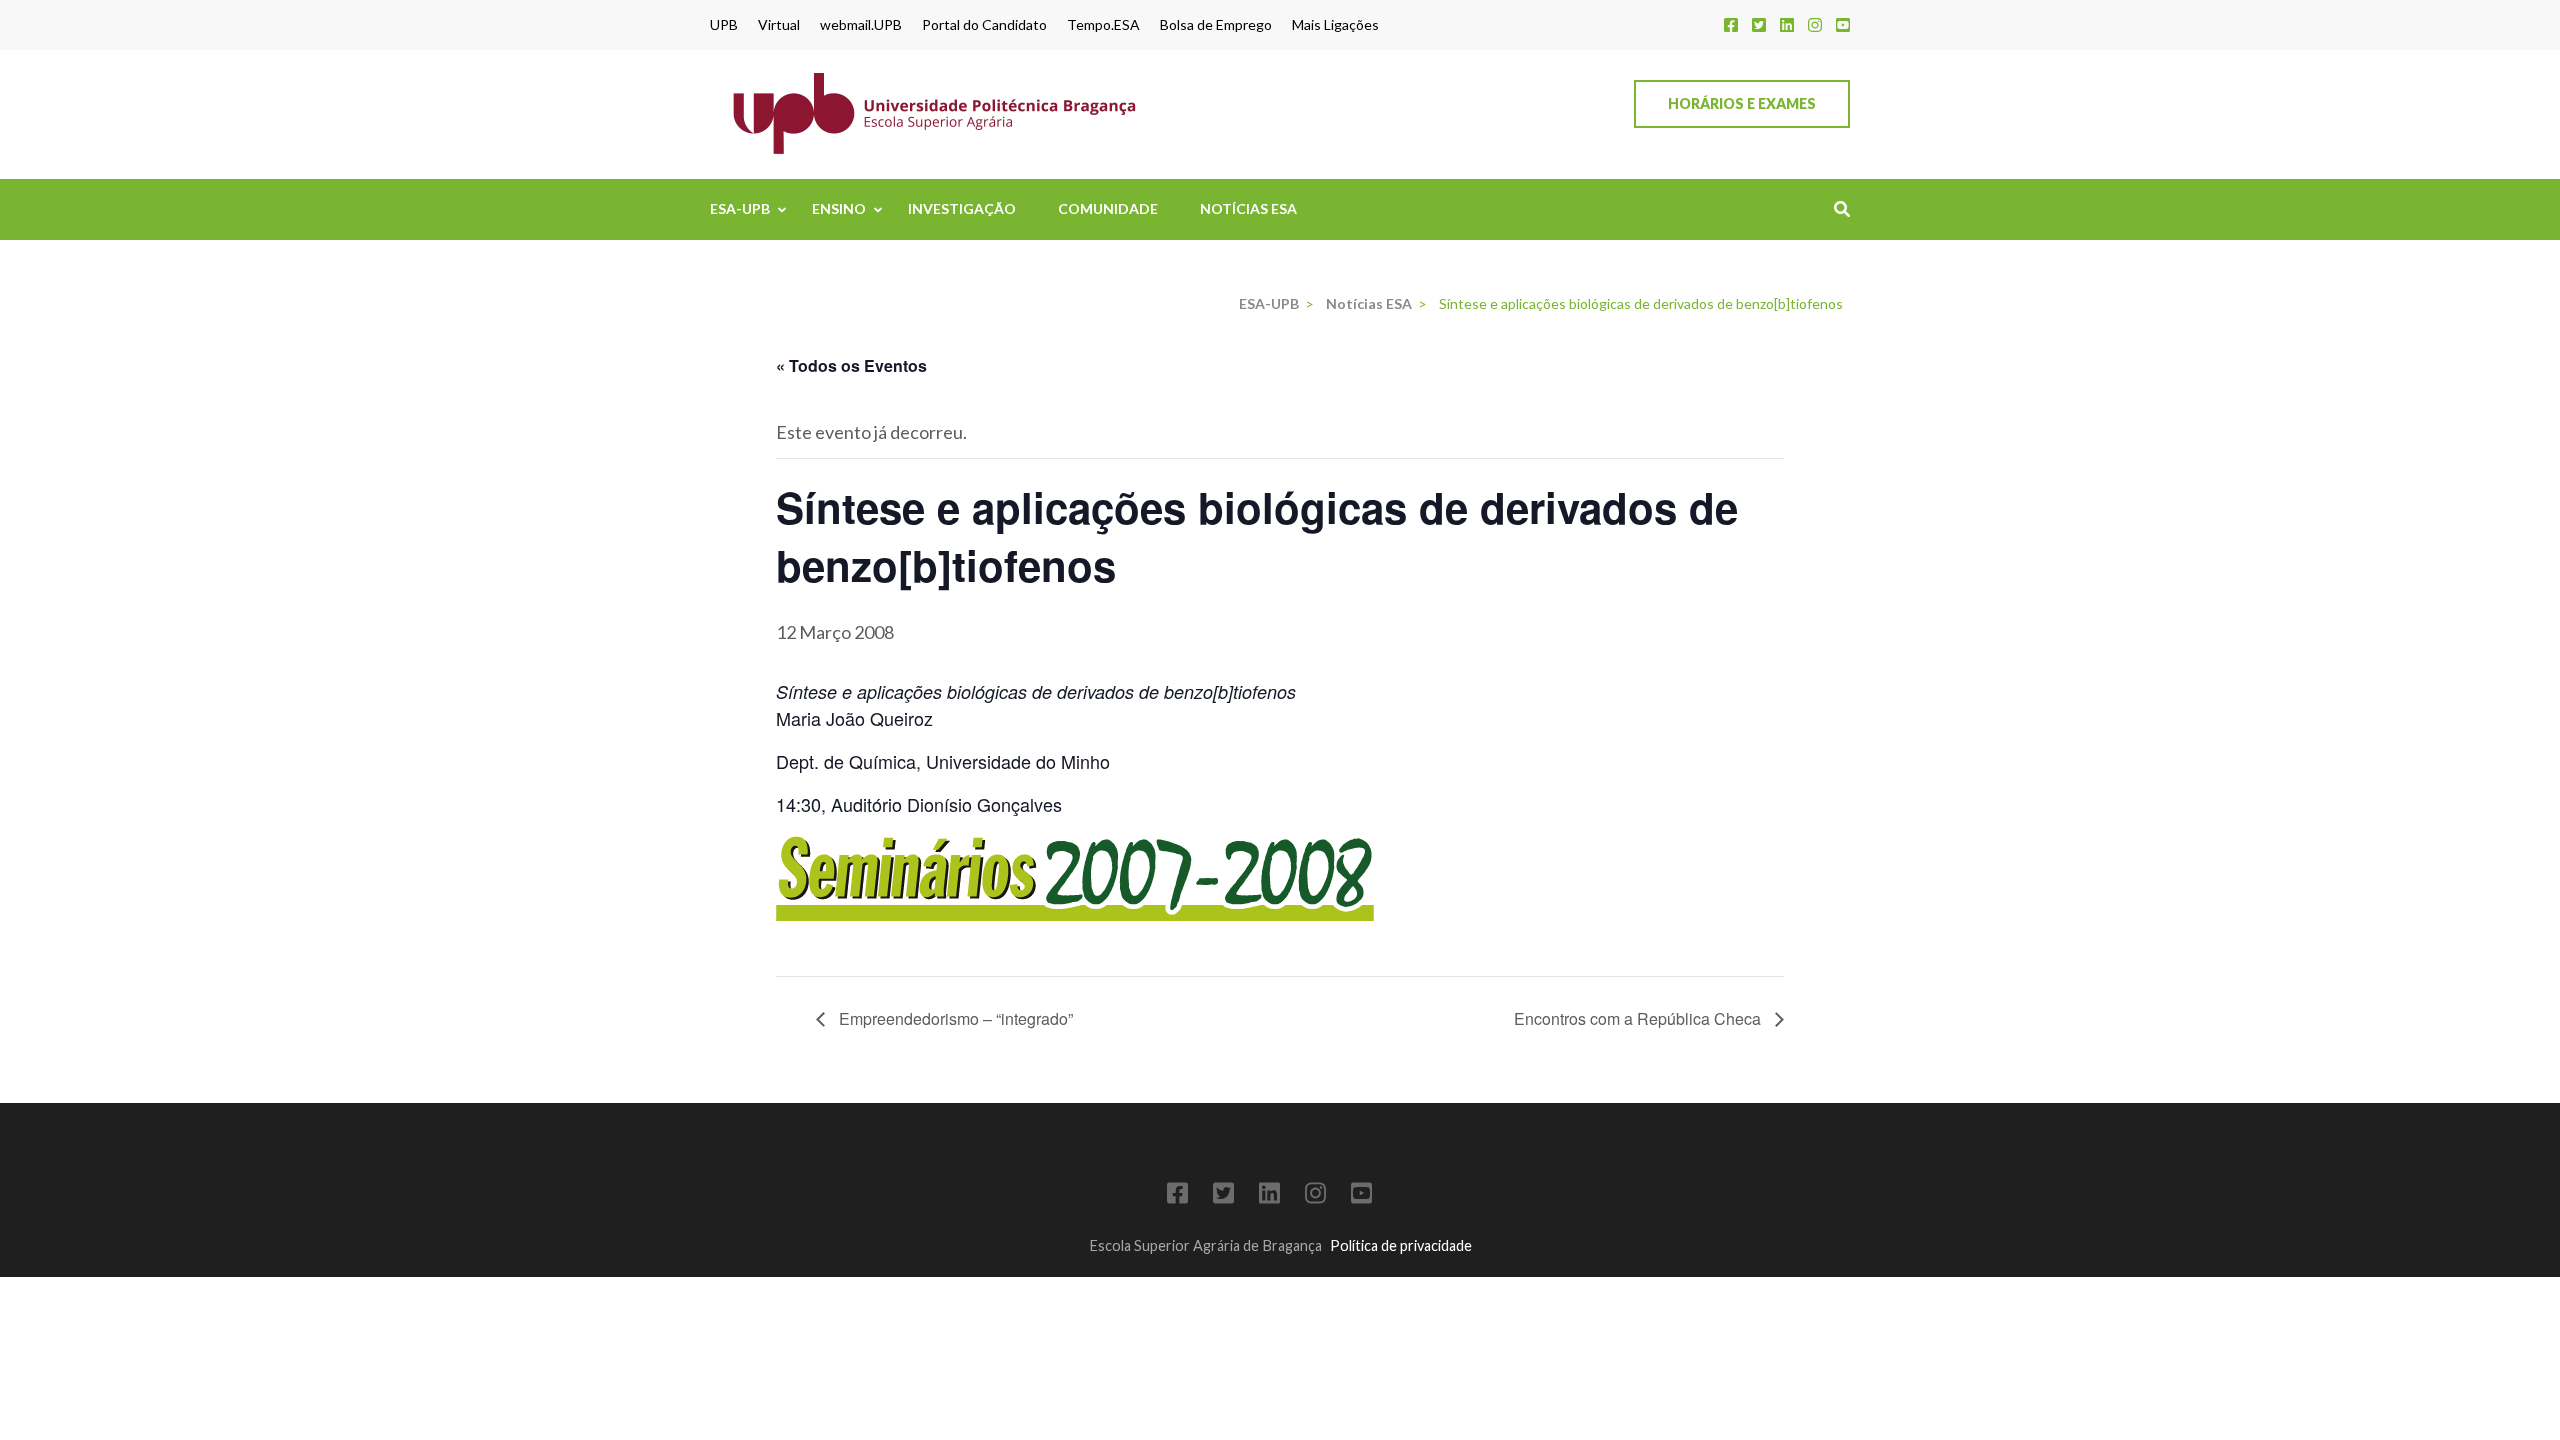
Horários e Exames (1742, 103)
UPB (724, 25)
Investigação (962, 208)
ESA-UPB (740, 208)
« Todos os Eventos (851, 365)
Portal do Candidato (984, 25)
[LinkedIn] (1787, 24)
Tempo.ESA (1103, 25)
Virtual (779, 25)
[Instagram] (1815, 24)
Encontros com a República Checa (1639, 1018)
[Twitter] (1759, 24)
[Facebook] (1731, 24)
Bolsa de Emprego (1216, 25)
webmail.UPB (861, 25)
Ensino (839, 208)
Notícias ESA (1248, 208)
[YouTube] (1843, 24)
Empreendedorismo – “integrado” (954, 1018)
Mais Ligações (1335, 25)
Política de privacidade (1401, 1245)
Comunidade (1108, 208)
